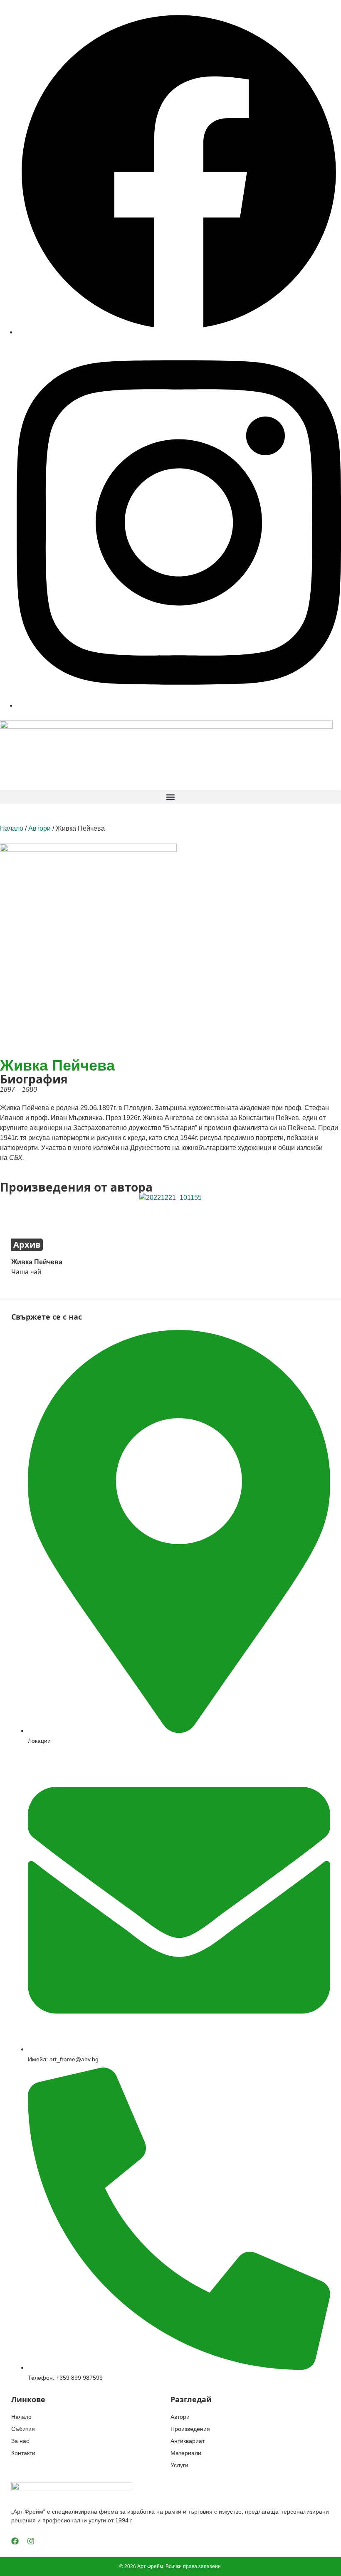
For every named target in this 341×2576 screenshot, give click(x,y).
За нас (20, 2441)
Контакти (23, 2453)
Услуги (179, 2465)
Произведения (190, 2429)
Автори (40, 828)
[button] (170, 797)
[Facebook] (15, 2541)
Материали (186, 2453)
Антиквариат (188, 2441)
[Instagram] (31, 2541)
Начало (12, 828)
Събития (23, 2429)
